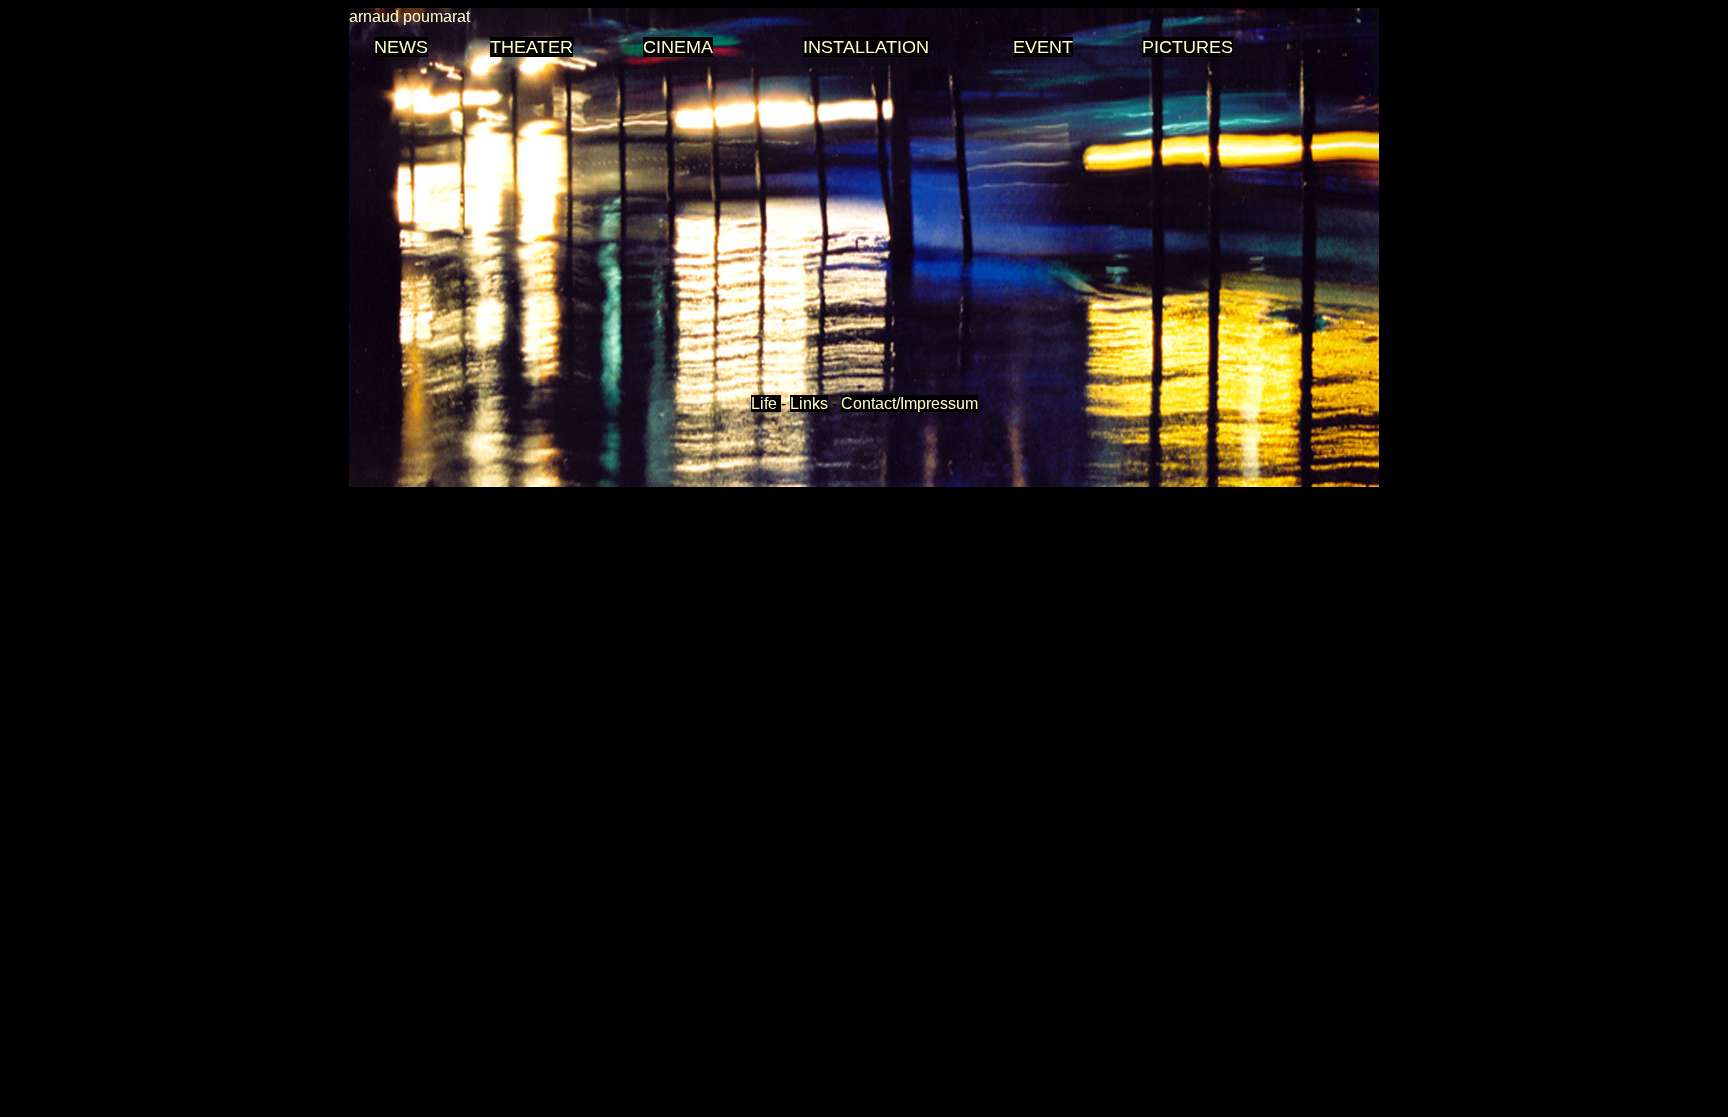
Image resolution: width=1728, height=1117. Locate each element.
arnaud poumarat (409, 16)
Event (1043, 47)
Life (766, 403)
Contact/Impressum (909, 403)
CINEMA (678, 47)
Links (809, 403)
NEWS (401, 47)
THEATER (531, 47)
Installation (866, 47)
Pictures (1187, 47)
